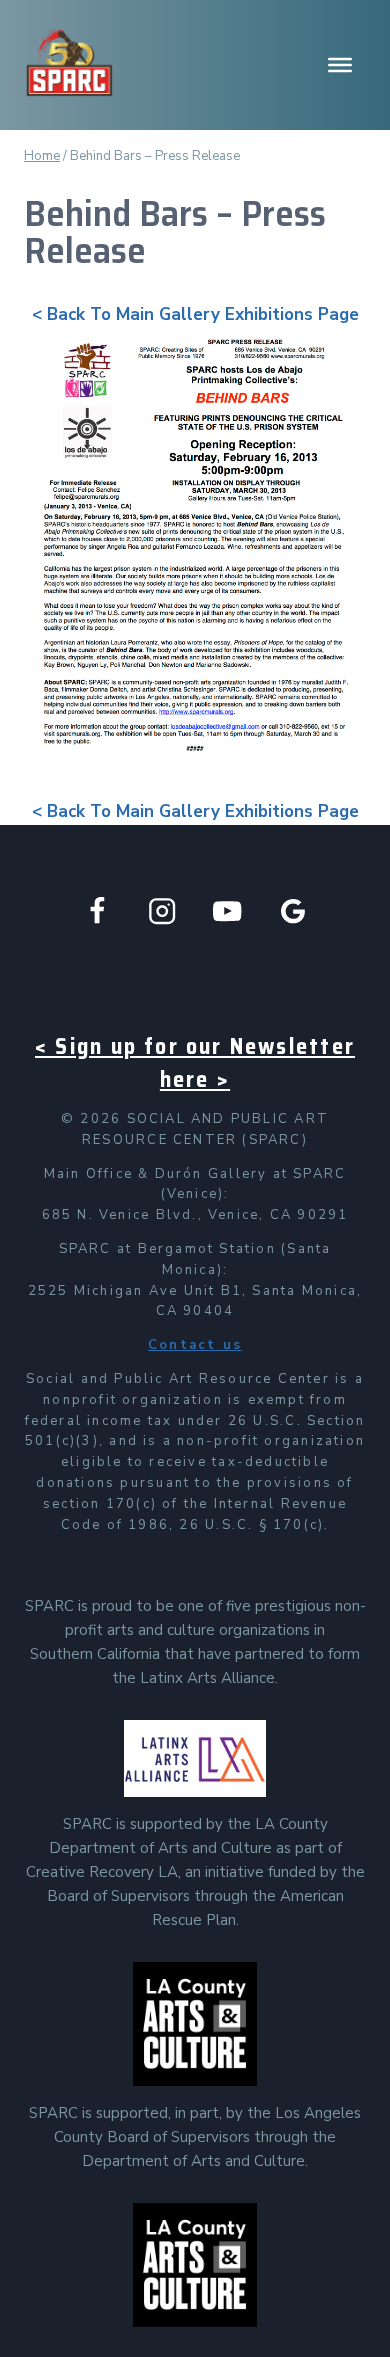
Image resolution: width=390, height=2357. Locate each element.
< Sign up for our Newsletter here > (195, 1063)
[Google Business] (293, 911)
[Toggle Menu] (340, 65)
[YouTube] (227, 911)
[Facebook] (97, 911)
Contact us (195, 1345)
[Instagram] (162, 911)
